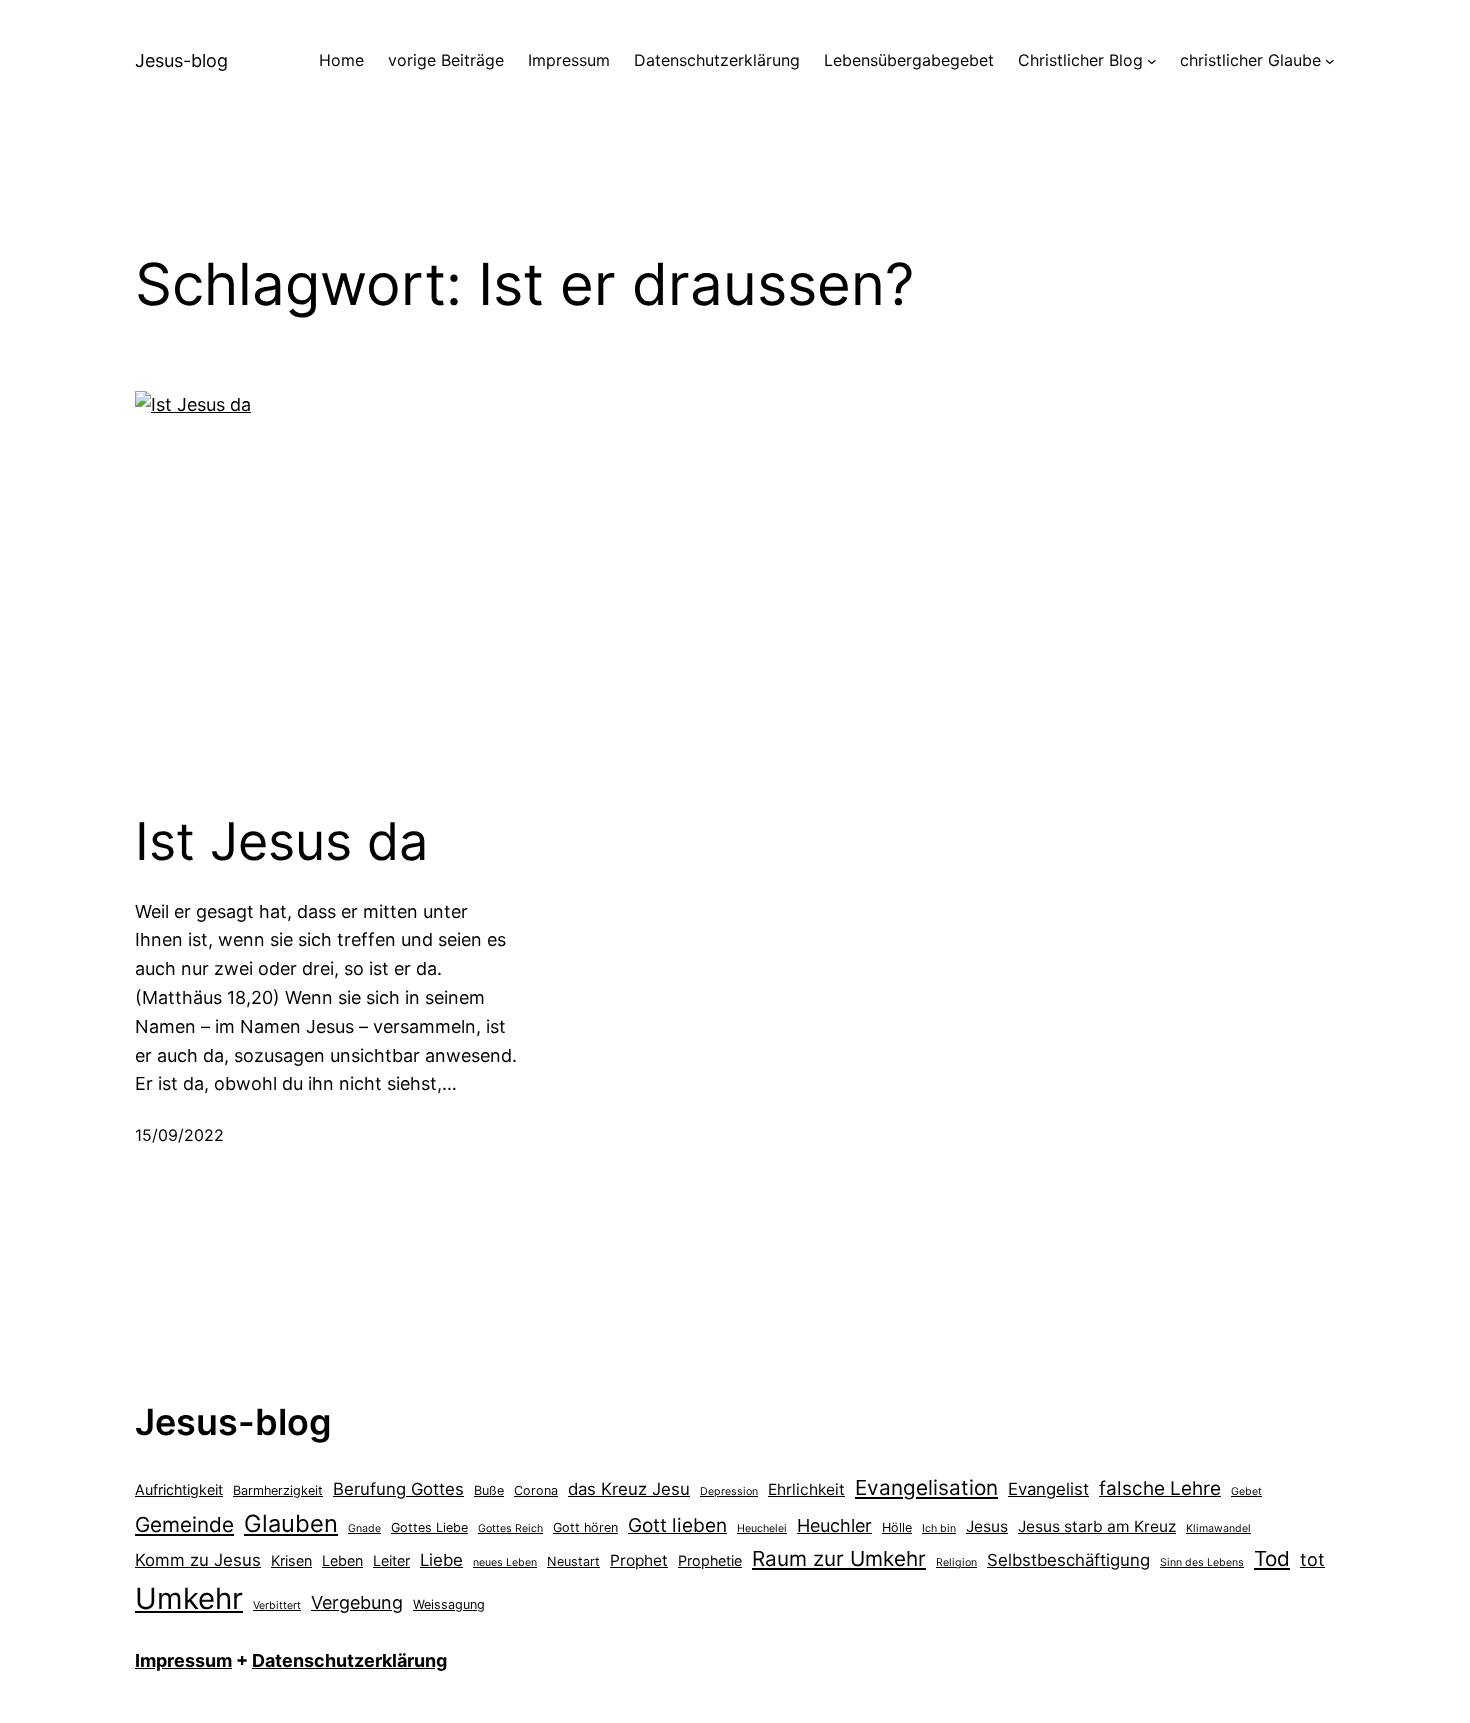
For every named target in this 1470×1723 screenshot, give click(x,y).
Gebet (1246, 1491)
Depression (729, 1491)
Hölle (897, 1527)
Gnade (364, 1528)
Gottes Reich (510, 1528)
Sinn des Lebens (1202, 1562)
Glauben (291, 1523)
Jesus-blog (181, 60)
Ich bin (939, 1528)
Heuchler (834, 1525)
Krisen (291, 1560)
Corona (536, 1490)
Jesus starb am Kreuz (1097, 1526)
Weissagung (449, 1604)
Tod (1272, 1558)
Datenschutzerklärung (349, 1660)
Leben (342, 1560)
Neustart (573, 1561)
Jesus (987, 1526)
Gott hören (585, 1527)
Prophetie (710, 1560)
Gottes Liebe (429, 1527)
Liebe (441, 1560)
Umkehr (189, 1598)
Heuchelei (762, 1528)
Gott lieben (677, 1525)
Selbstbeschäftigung (1068, 1560)
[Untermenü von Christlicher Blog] (1152, 61)
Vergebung (357, 1602)
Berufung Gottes (398, 1489)
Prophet (639, 1560)
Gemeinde (184, 1524)
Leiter (391, 1560)
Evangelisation (926, 1487)
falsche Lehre (1160, 1488)
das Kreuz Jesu (629, 1489)
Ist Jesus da (281, 842)
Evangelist (1048, 1489)
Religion (956, 1562)
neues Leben (505, 1562)
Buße (489, 1490)
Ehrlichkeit (806, 1489)
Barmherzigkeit (278, 1490)
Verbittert (277, 1605)
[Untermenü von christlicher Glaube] (1330, 61)
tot (1312, 1559)
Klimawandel (1218, 1528)
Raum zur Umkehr (839, 1558)
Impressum (183, 1660)
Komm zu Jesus (198, 1560)
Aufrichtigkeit (179, 1489)
